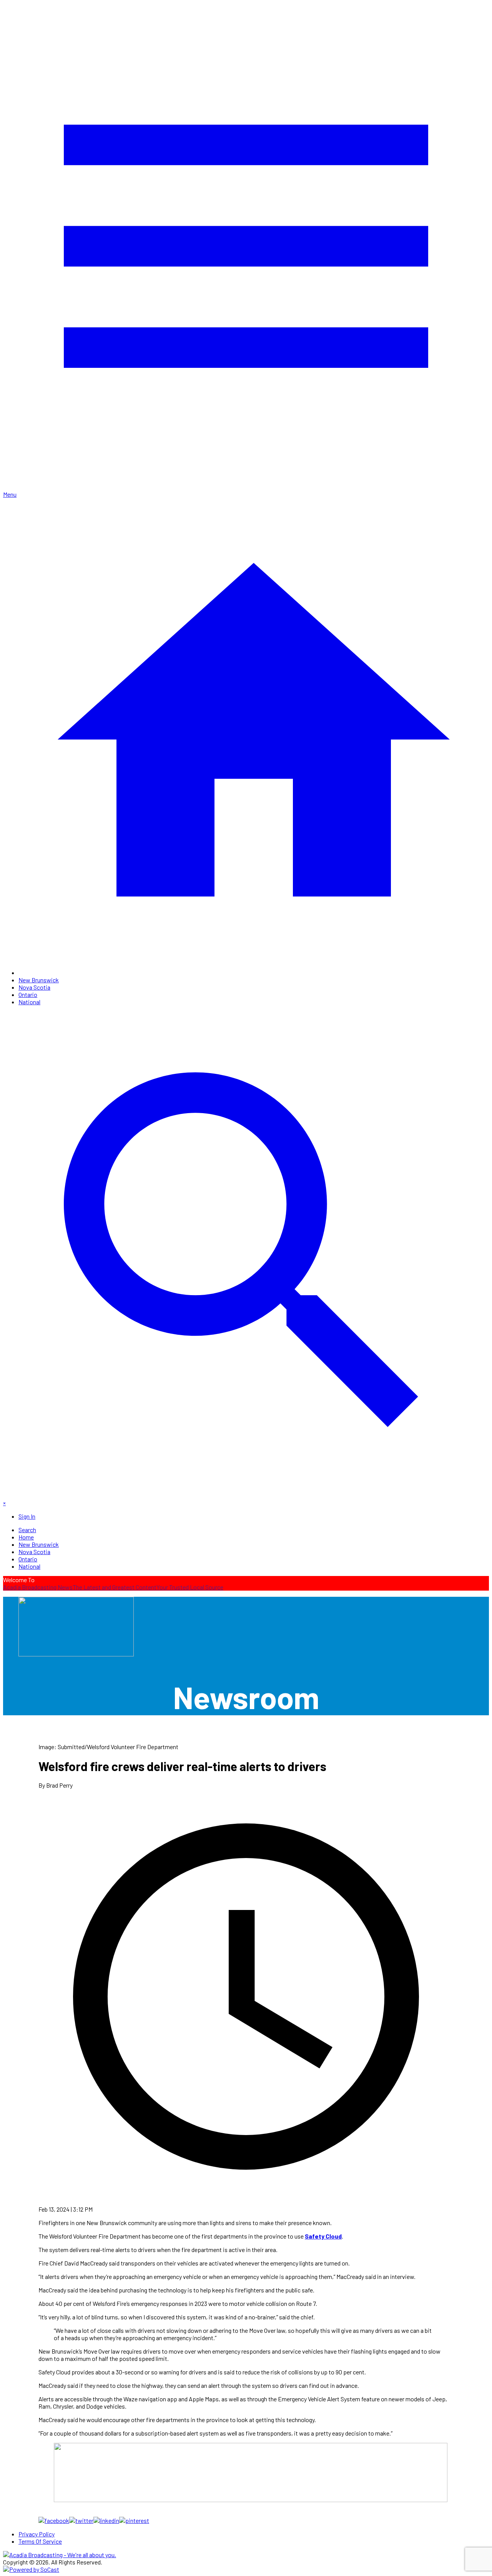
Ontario (28, 994)
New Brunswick (39, 980)
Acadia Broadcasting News (38, 1587)
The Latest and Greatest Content (115, 1587)
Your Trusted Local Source (190, 1587)
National (29, 1002)
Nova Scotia (34, 987)
